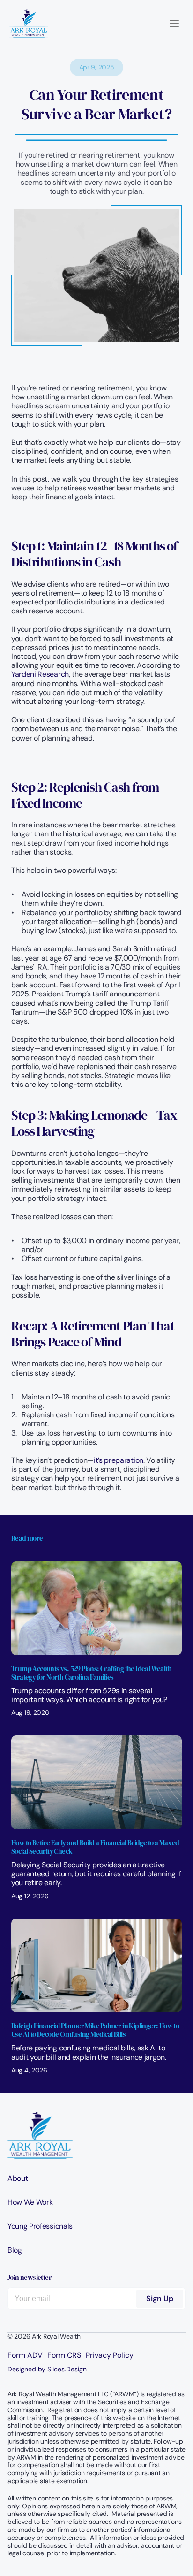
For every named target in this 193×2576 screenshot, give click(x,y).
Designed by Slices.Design (47, 2369)
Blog (15, 2250)
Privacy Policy (110, 2355)
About (18, 2178)
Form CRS (64, 2355)
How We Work (30, 2202)
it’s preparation (119, 1460)
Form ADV (25, 2355)
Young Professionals (40, 2226)
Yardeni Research (40, 674)
